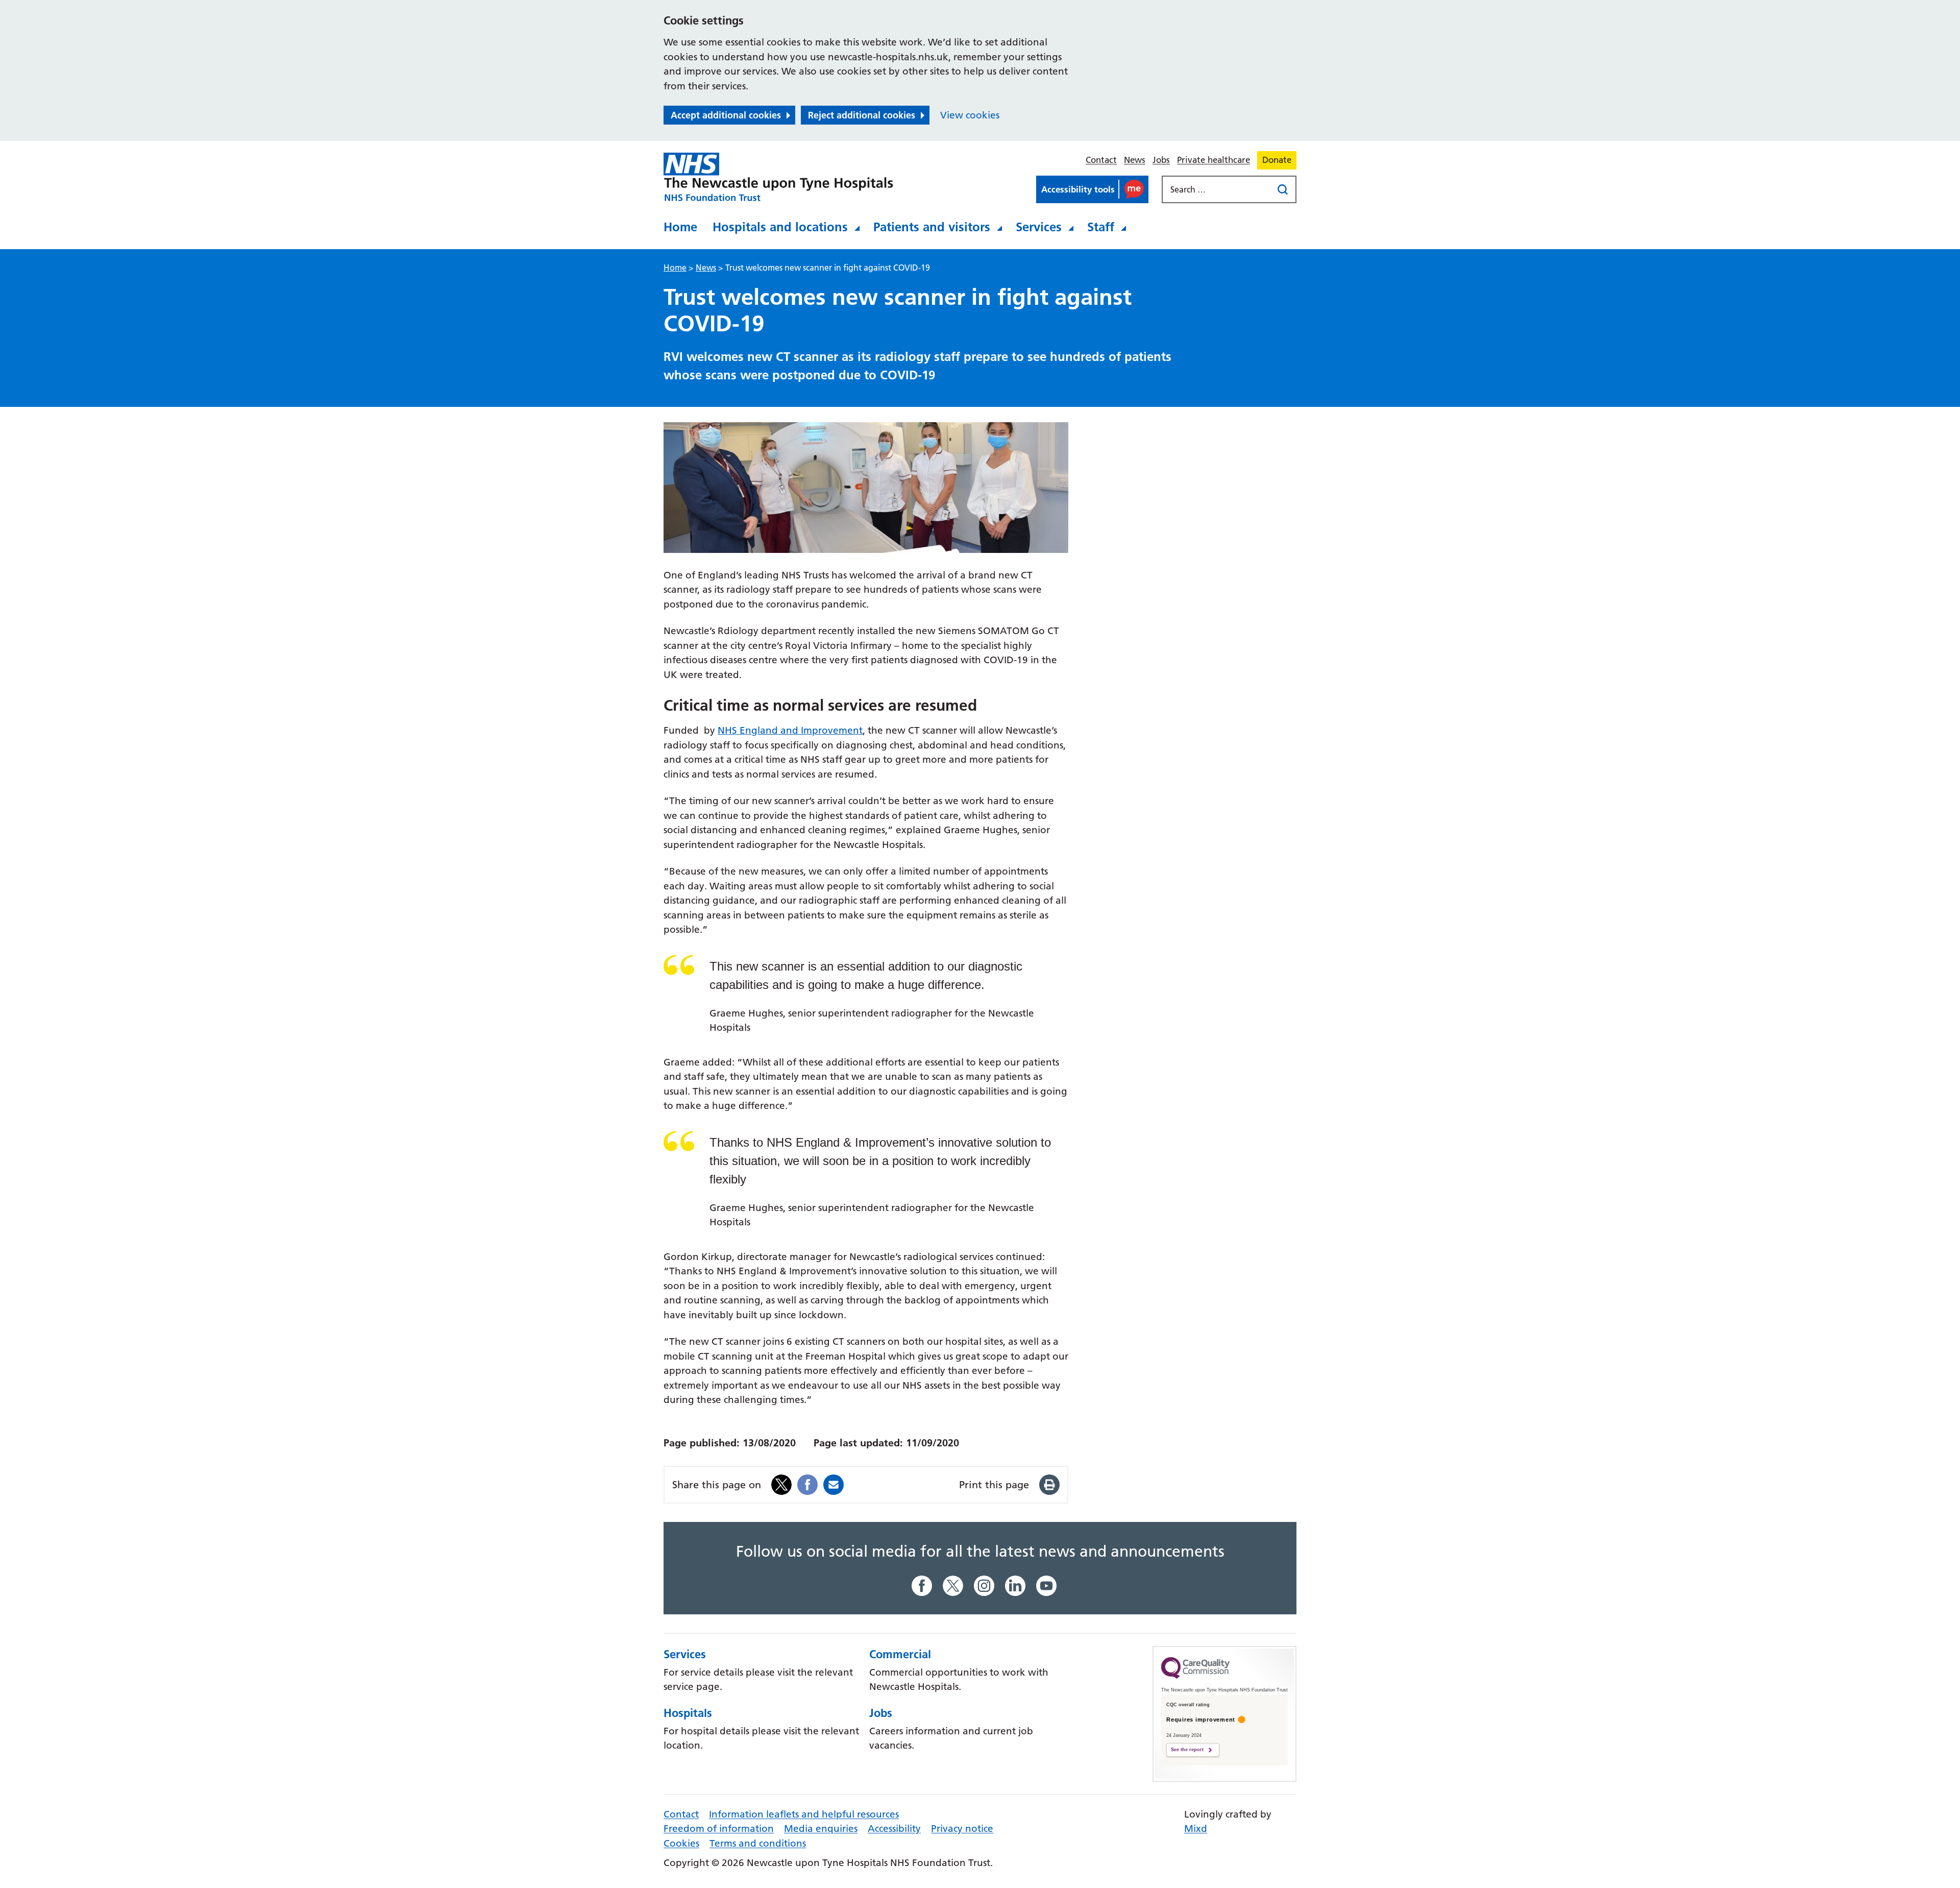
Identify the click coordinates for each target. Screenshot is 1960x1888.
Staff (1101, 227)
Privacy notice (962, 1829)
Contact (1101, 160)
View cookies (970, 115)
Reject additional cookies (862, 115)
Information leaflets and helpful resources (804, 1814)
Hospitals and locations (780, 227)
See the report (1187, 1750)
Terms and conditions (758, 1843)
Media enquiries (821, 1829)
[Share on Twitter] (781, 1484)
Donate (1277, 160)
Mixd (1196, 1829)
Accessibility (894, 1829)
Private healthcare (1214, 160)
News (1135, 160)
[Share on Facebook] (807, 1484)
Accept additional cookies (726, 115)
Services (1039, 227)
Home (680, 227)
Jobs (1161, 160)
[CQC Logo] (1195, 1676)
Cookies (681, 1843)
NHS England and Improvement (790, 730)
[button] (1092, 189)
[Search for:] (1218, 189)
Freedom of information (719, 1829)
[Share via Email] (834, 1484)
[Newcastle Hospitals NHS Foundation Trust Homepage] (778, 177)
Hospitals (688, 1713)
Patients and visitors (932, 227)
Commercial (900, 1654)
